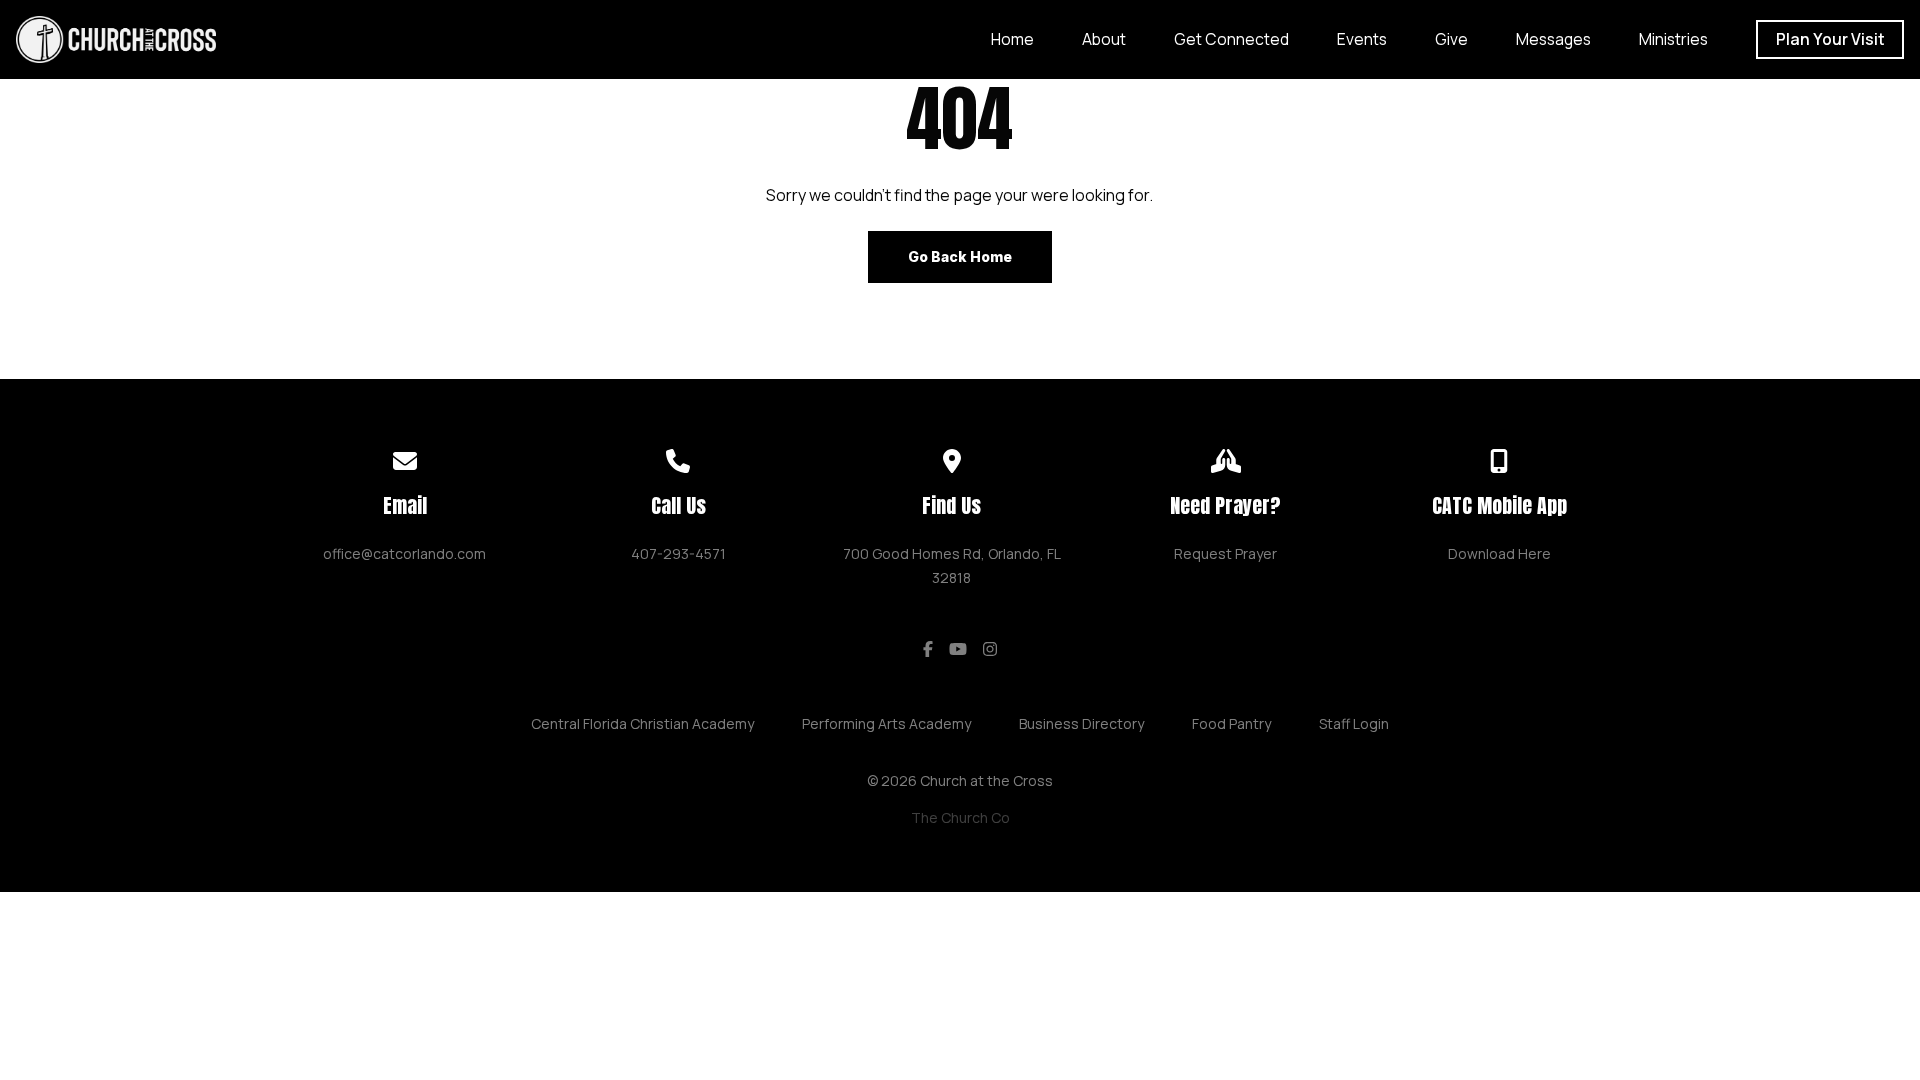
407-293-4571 (678, 553)
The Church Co (960, 817)
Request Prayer (1225, 553)
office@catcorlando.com (404, 553)
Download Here (1499, 553)
